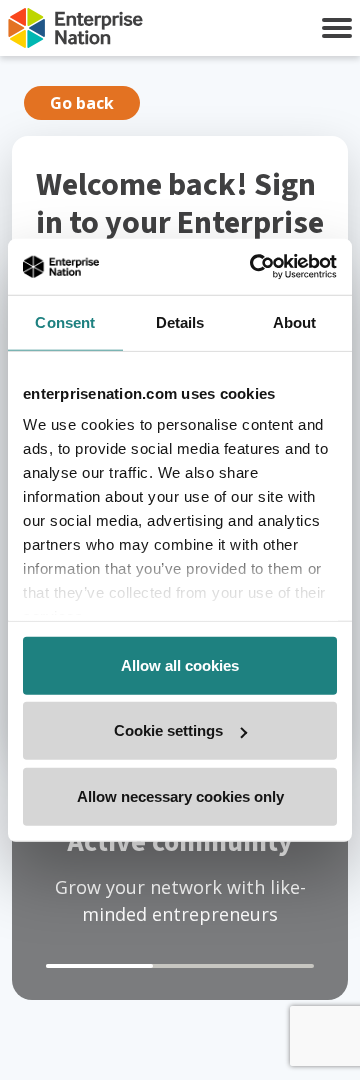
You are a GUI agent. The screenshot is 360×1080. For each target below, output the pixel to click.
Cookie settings (168, 730)
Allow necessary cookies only (180, 795)
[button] (337, 28)
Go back (82, 103)
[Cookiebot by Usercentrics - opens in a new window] (254, 267)
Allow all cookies (180, 664)
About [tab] (295, 321)
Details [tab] (180, 321)
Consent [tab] (65, 321)
